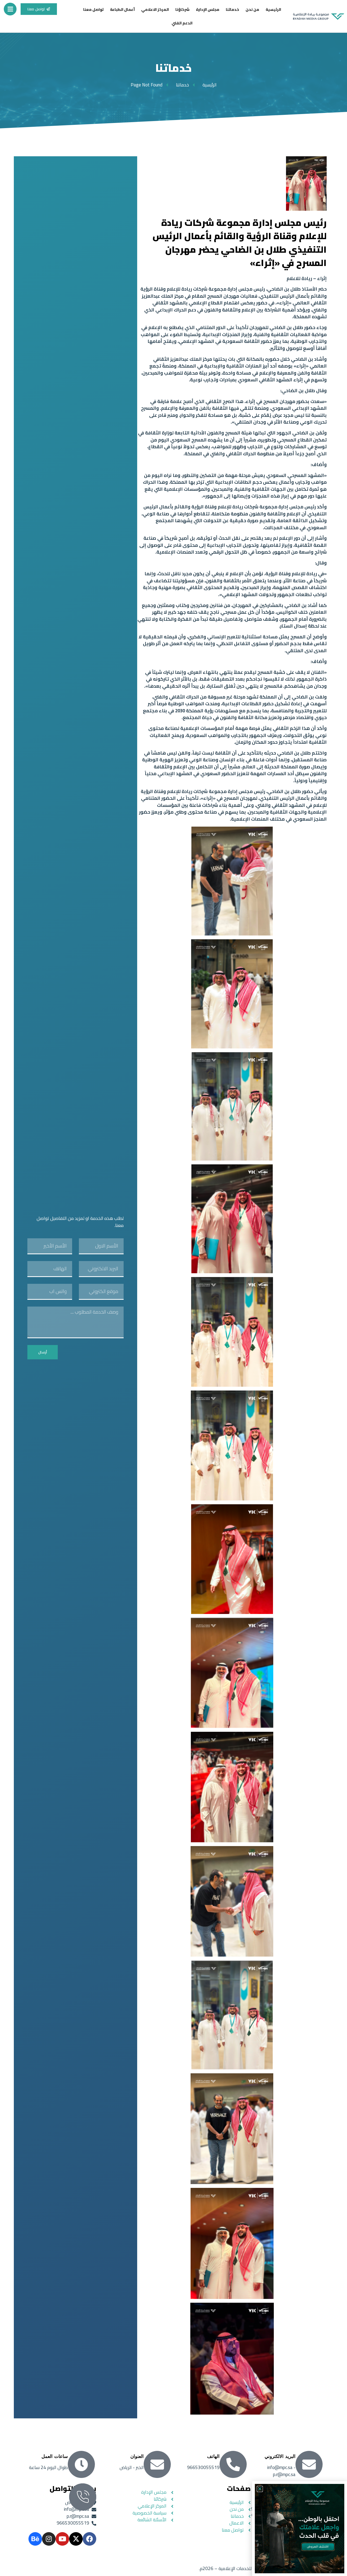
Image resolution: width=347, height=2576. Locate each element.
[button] (260, 2489)
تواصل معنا (93, 9)
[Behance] (35, 2539)
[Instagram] (49, 2539)
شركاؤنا (182, 9)
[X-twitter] (76, 2539)
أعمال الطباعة (122, 9)
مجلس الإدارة (208, 9)
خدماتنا (232, 9)
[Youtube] (62, 2539)
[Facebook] (89, 2539)
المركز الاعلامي (155, 9)
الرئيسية (273, 9)
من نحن (252, 9)
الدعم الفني (182, 23)
